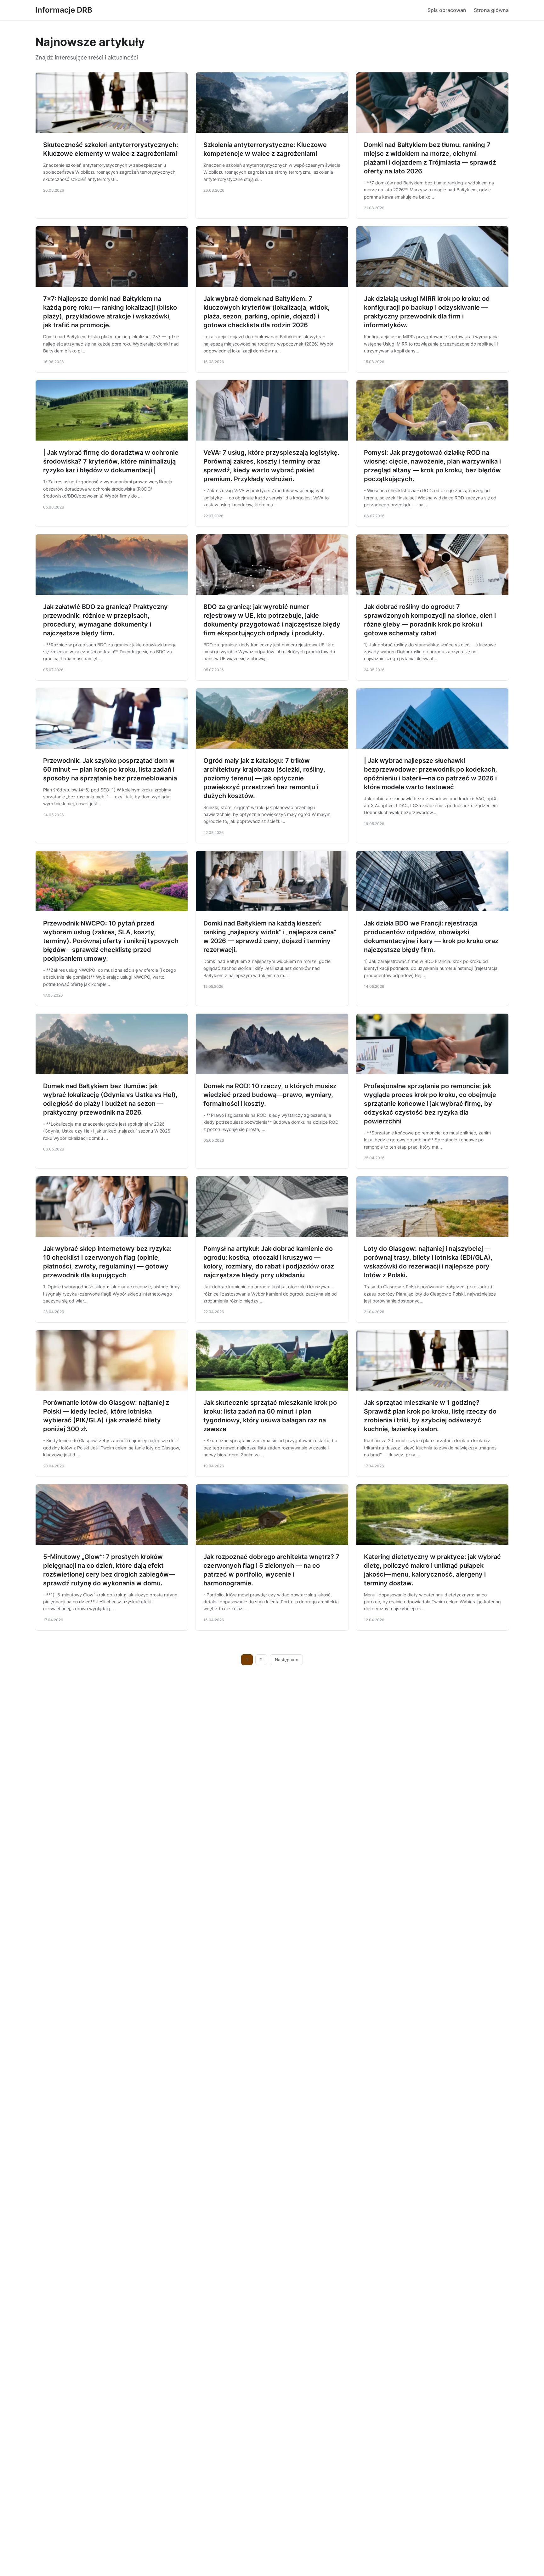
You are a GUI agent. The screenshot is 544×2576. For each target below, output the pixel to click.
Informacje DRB (64, 10)
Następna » (286, 1660)
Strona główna (491, 10)
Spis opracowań (447, 10)
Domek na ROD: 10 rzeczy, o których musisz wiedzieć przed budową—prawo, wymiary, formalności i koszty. (270, 1095)
